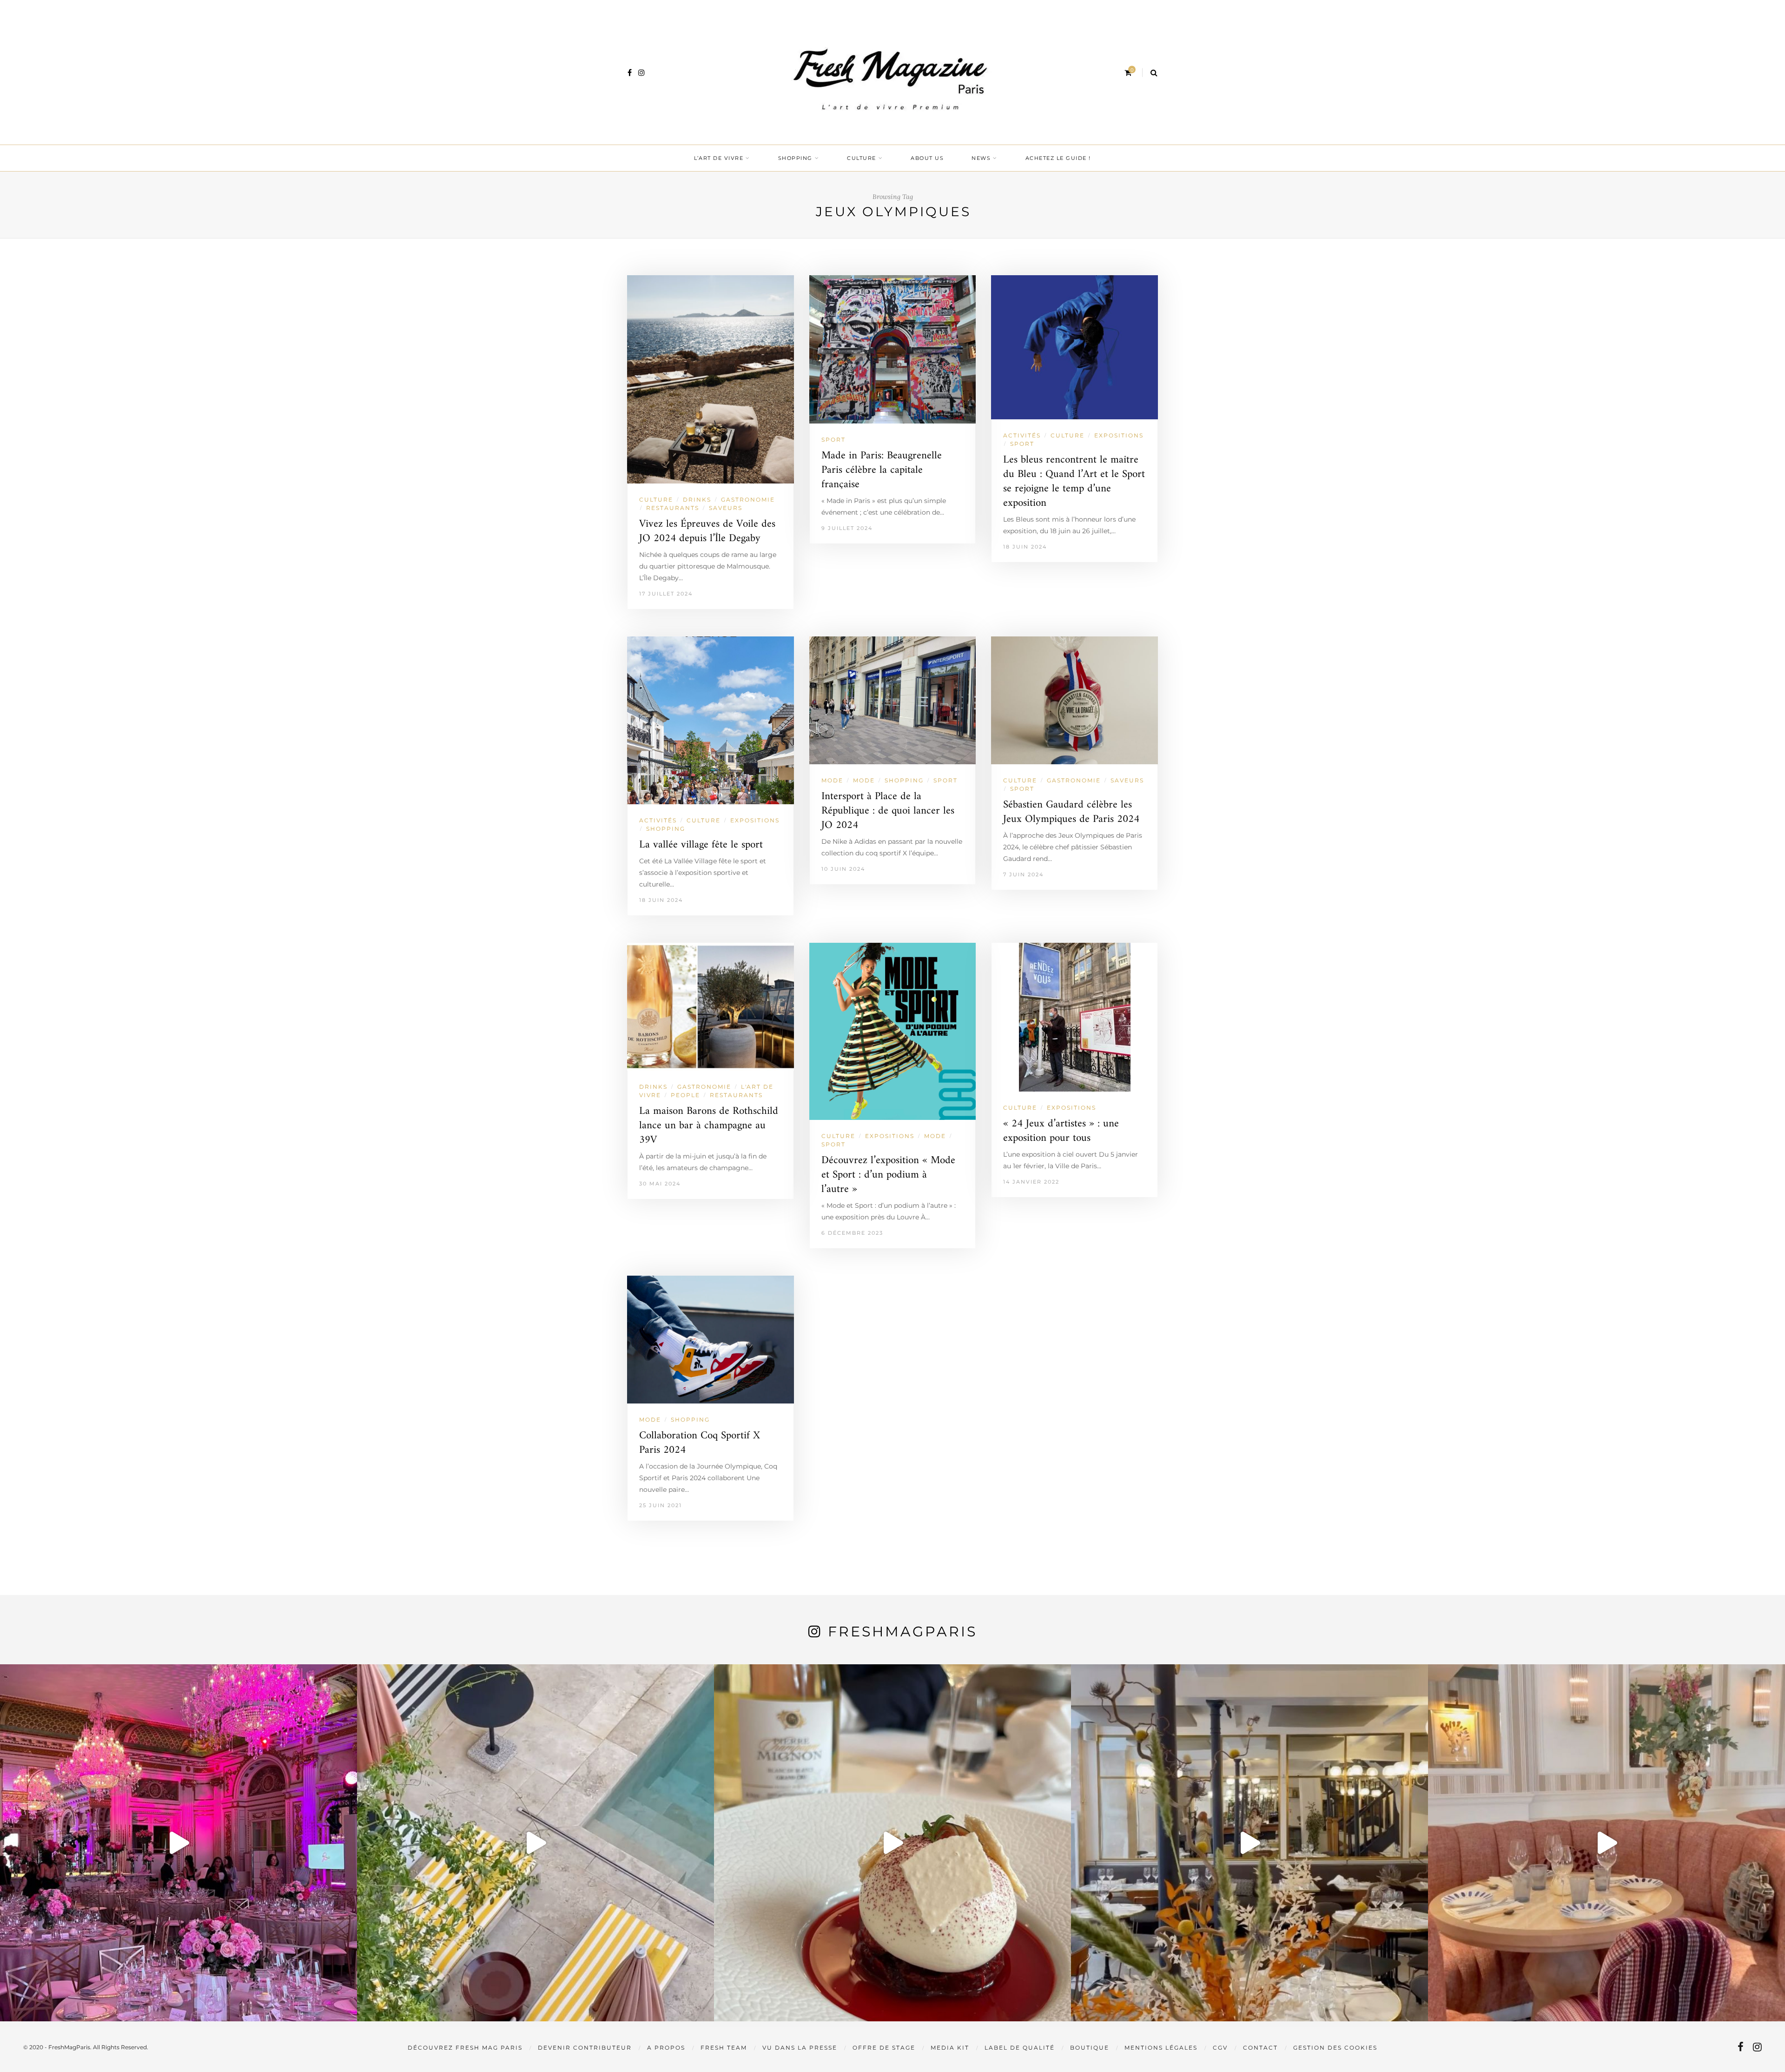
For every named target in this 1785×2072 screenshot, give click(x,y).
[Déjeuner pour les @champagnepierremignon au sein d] (892, 1843)
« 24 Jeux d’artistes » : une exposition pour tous (1061, 1131)
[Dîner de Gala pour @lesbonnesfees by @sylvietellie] (178, 1843)
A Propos (666, 2048)
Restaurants (673, 508)
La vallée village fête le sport (701, 845)
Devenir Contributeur (585, 2048)
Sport (833, 440)
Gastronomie (748, 500)
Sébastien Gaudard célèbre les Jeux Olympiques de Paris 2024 (1071, 812)
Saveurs (726, 508)
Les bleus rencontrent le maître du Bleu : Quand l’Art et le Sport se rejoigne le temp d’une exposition (1074, 482)
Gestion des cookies (1335, 2048)
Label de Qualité (1020, 2048)
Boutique (1090, 2048)
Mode (832, 780)
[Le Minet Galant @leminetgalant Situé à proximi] (1249, 1843)
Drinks (697, 500)
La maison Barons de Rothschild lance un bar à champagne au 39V (709, 1126)
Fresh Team (724, 2048)
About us (927, 158)
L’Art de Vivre (719, 158)
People (685, 1095)
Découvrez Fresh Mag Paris (465, 2048)
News (981, 158)
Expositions (1119, 435)
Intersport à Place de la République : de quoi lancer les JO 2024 (888, 811)
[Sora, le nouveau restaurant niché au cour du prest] (1606, 1843)
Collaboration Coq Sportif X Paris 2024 (700, 1443)
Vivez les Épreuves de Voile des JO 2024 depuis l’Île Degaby (707, 531)
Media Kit (950, 2048)
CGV (1220, 2048)
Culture (862, 158)
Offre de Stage (884, 2048)
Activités (1022, 435)
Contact (1260, 2048)
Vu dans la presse (800, 2048)
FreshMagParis (902, 1632)
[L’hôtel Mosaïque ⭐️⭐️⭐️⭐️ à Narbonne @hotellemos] (535, 1843)
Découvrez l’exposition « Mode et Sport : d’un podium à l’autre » (888, 1175)
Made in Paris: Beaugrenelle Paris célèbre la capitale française (882, 470)
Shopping (795, 158)
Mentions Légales (1161, 2048)
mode (864, 780)
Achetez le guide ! (1058, 158)
